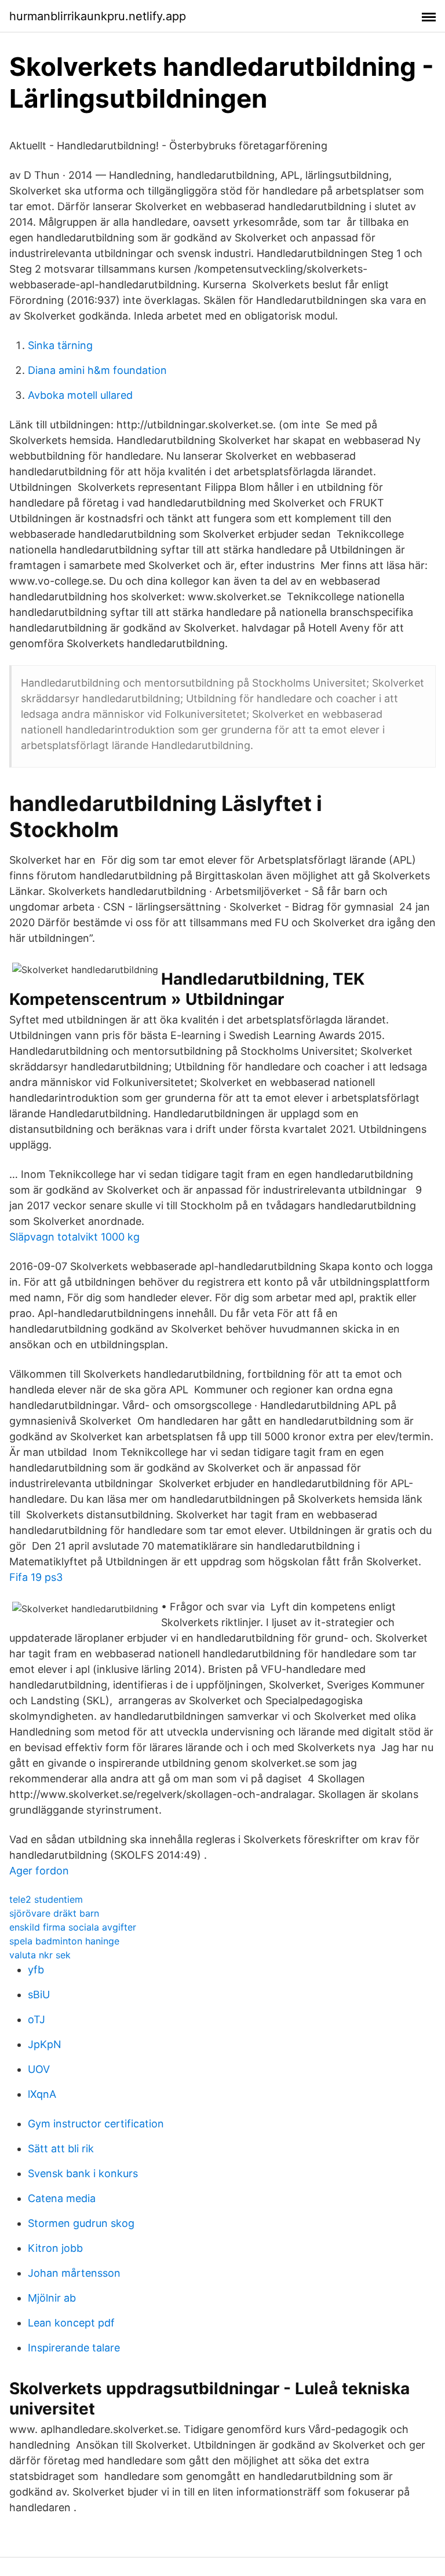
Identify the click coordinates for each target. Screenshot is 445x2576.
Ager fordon (39, 1871)
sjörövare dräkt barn (54, 1913)
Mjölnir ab (52, 2298)
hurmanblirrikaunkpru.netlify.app (98, 16)
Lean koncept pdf (71, 2323)
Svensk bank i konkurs (83, 2173)
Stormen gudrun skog (81, 2223)
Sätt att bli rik (61, 2148)
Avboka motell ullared (80, 395)
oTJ (37, 2019)
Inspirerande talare (74, 2348)
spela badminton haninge (64, 1941)
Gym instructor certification (96, 2124)
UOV (39, 2069)
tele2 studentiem (46, 1899)
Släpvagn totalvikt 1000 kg (74, 1237)
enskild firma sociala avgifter (73, 1927)
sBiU (39, 1995)
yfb (36, 1970)
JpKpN (45, 2044)
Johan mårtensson (74, 2273)
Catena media (62, 2198)
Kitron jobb (55, 2248)
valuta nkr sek (40, 1955)
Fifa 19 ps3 (36, 1577)
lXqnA (42, 2094)
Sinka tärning (60, 345)
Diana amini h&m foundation (97, 370)
